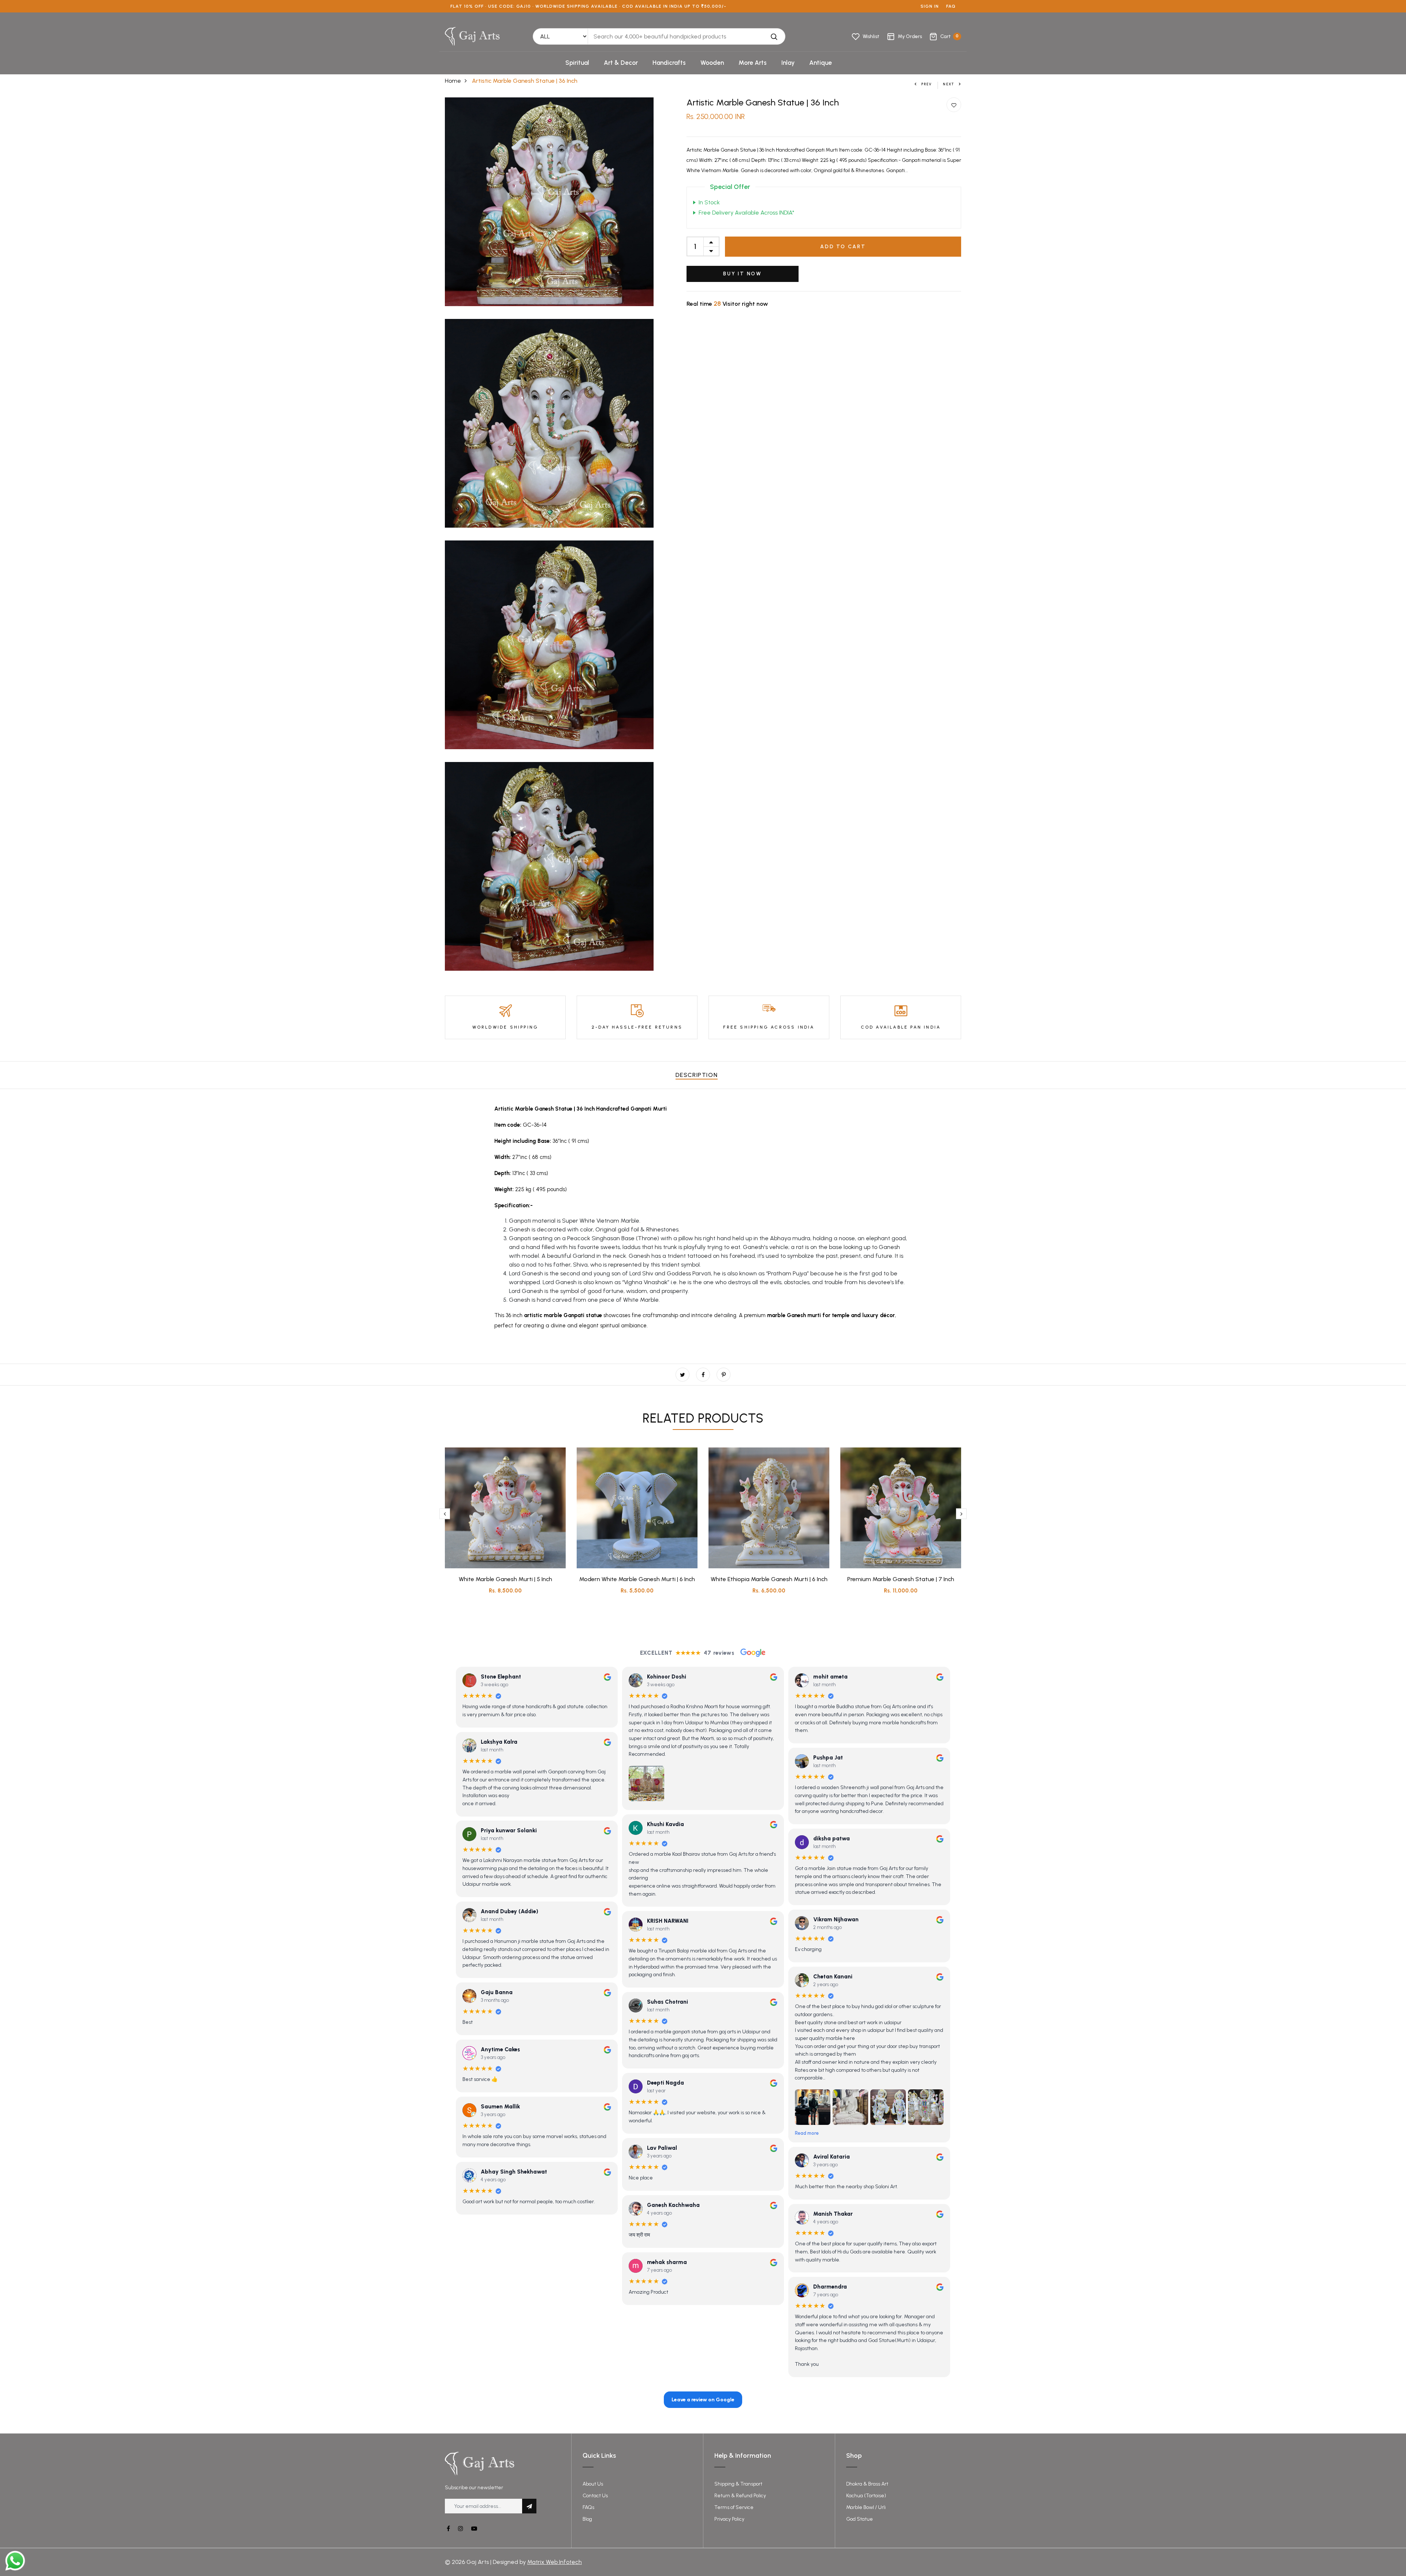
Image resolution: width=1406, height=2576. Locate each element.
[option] (505, 1527)
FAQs (588, 2507)
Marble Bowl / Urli (866, 2507)
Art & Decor (621, 63)
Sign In (930, 6)
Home (453, 81)
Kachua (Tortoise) (866, 2496)
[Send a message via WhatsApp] (15, 2561)
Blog (587, 2519)
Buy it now (743, 274)
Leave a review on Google (703, 2400)
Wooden (712, 63)
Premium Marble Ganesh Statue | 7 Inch (901, 1579)
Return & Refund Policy (740, 2496)
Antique (821, 63)
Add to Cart (843, 247)
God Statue (860, 2519)
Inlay (788, 63)
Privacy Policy (729, 2519)
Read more (807, 2133)
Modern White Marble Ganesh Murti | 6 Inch (637, 1579)
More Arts (753, 63)
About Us (593, 2484)
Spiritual (577, 63)
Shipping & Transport (738, 2484)
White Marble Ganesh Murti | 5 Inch (505, 1579)
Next (949, 84)
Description (697, 1075)
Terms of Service (734, 2507)
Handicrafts (669, 63)
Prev (927, 84)
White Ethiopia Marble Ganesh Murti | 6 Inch (769, 1579)
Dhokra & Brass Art (867, 2484)
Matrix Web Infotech (555, 2562)
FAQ (951, 6)
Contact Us (595, 2496)
